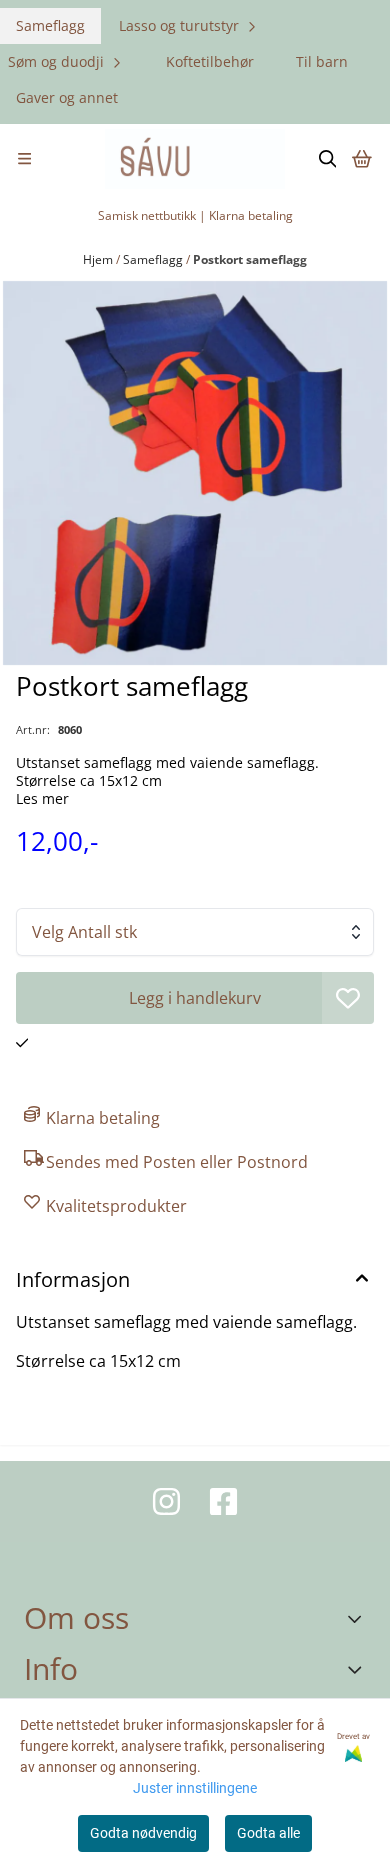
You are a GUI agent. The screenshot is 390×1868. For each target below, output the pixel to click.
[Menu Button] (24, 158)
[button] (348, 998)
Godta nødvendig (143, 1833)
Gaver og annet (67, 97)
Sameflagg (50, 25)
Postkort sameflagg (250, 259)
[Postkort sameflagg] (195, 473)
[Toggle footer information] (358, 1619)
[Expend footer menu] (358, 1669)
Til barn (322, 61)
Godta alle (268, 1833)
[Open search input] (328, 159)
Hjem (99, 259)
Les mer (42, 799)
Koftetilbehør (210, 61)
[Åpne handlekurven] (362, 159)
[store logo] (195, 159)
